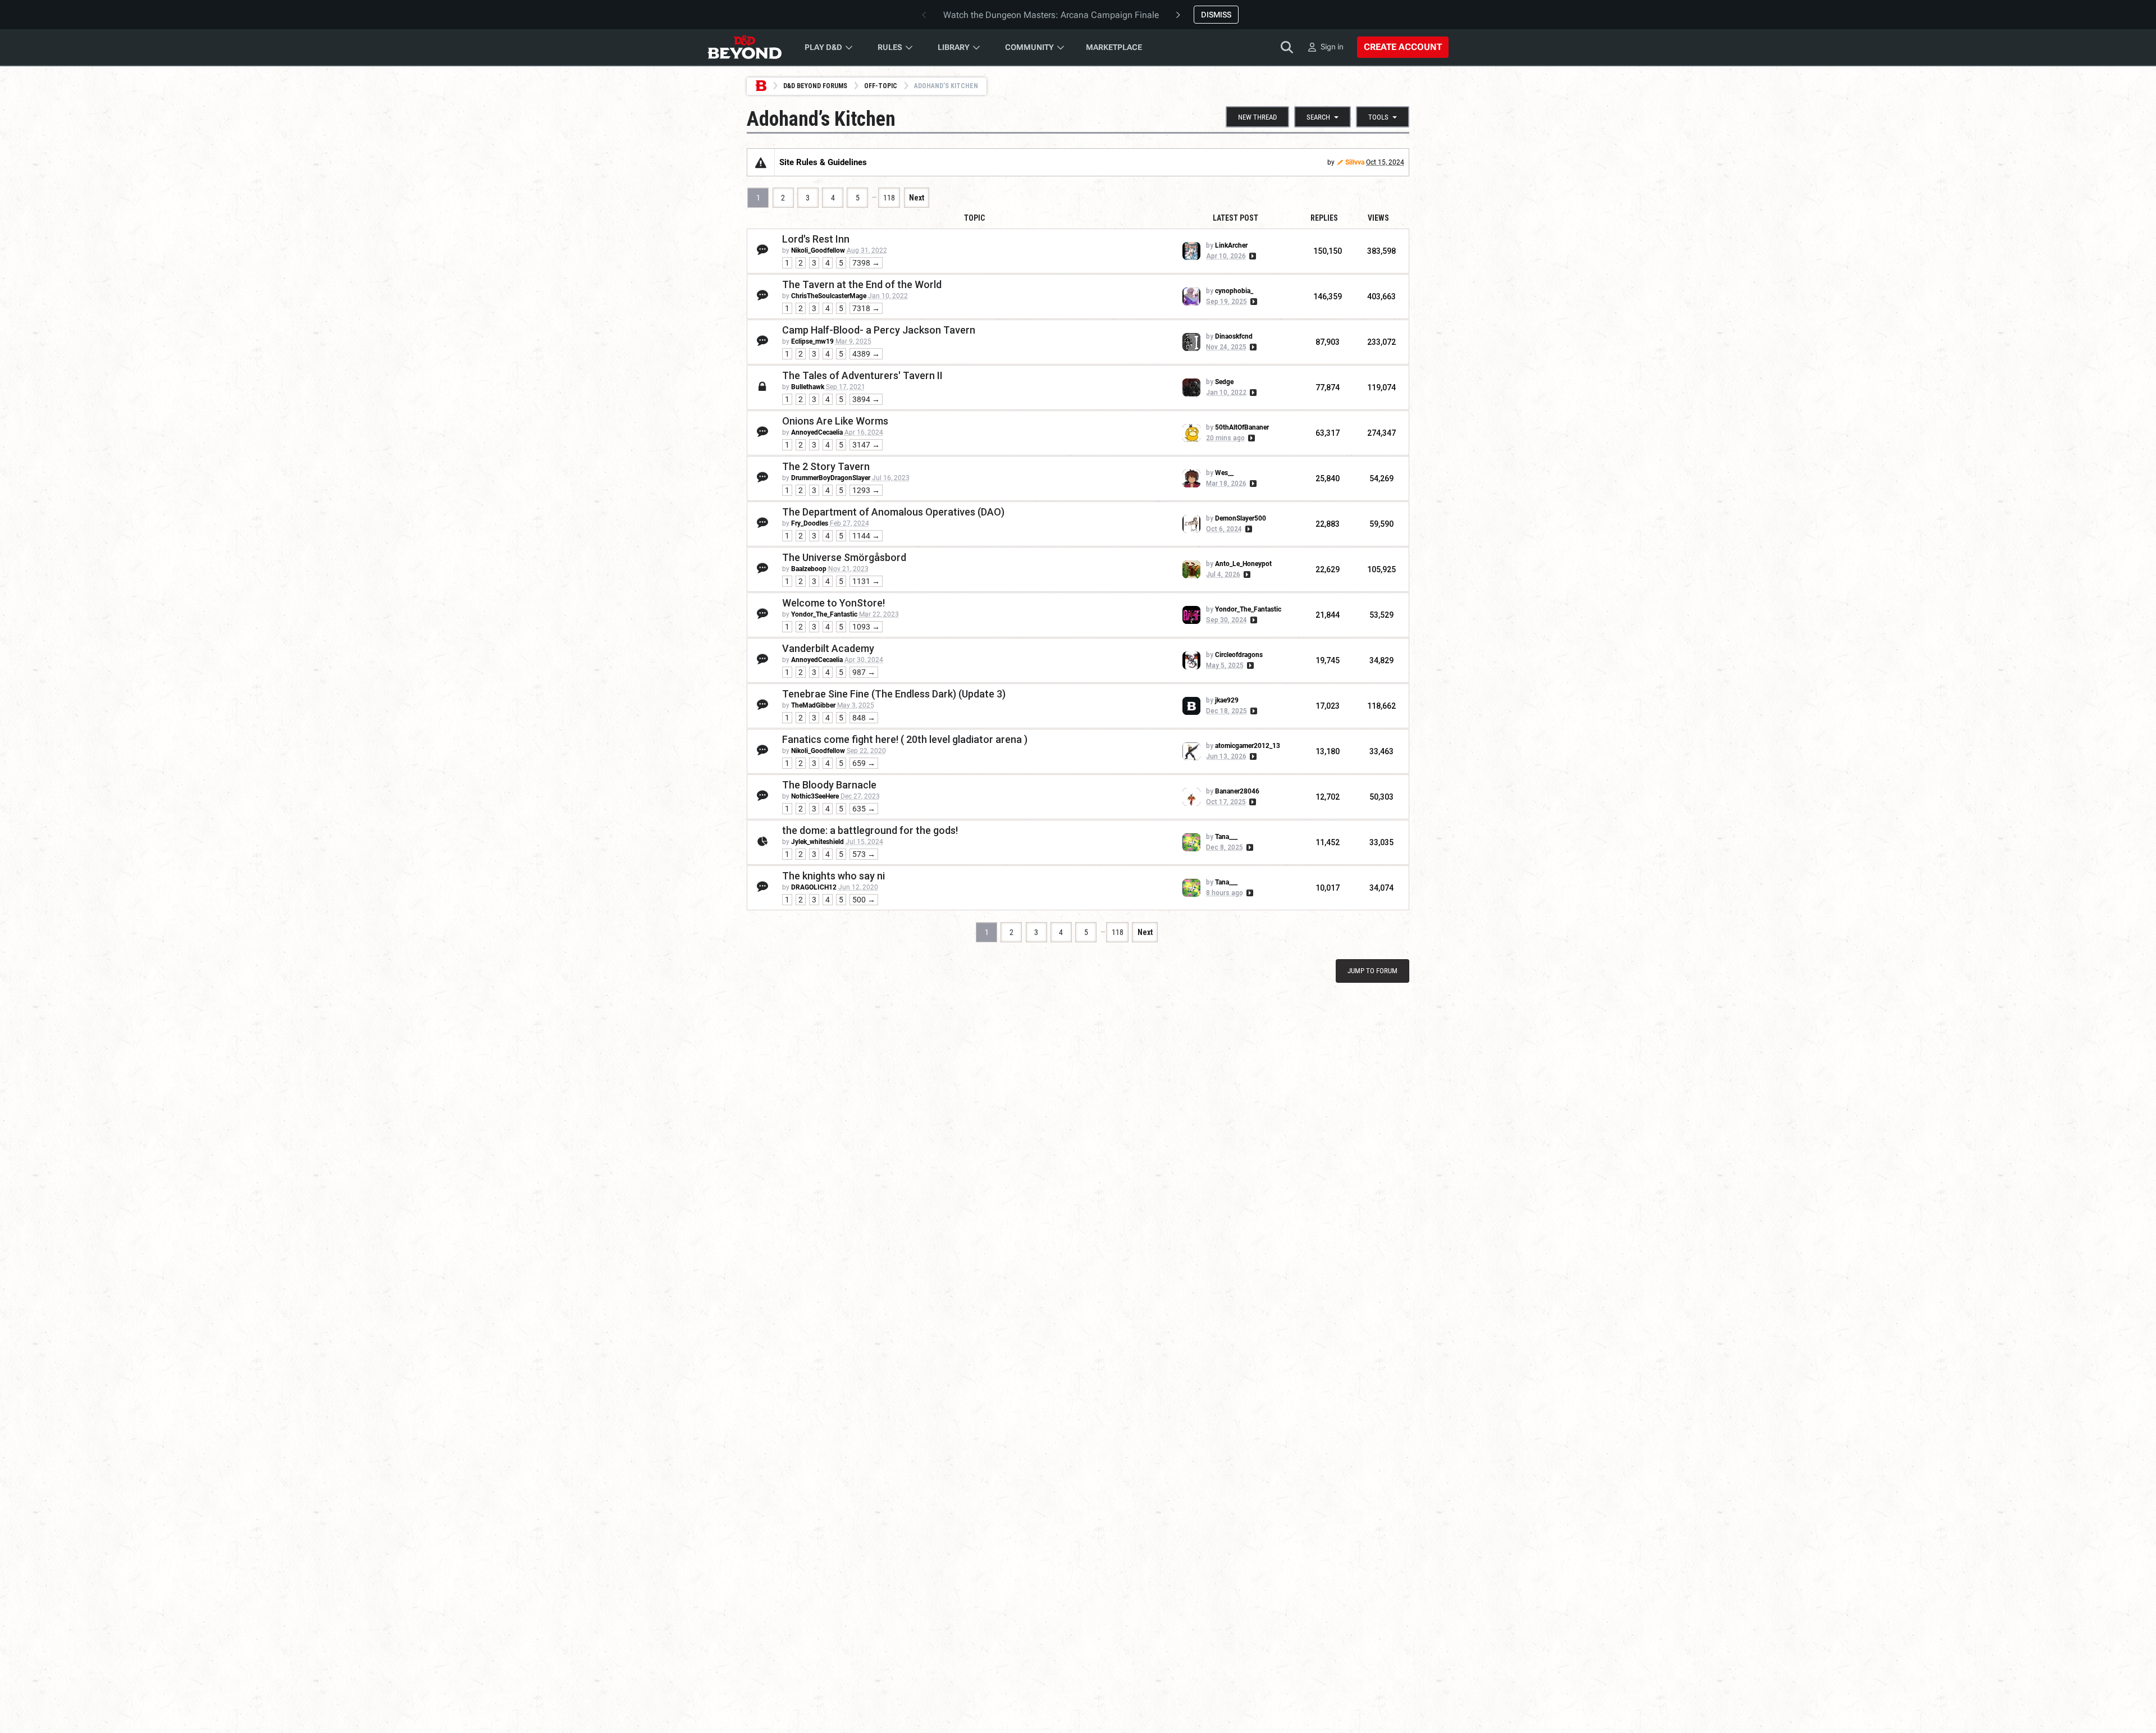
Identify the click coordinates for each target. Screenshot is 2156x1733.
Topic (974, 218)
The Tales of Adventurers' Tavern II (862, 375)
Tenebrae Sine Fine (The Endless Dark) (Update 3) (894, 694)
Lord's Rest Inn (816, 239)
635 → (864, 809)
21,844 (1328, 615)
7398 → (866, 263)
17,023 (1328, 706)
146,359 (1328, 297)
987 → (864, 672)
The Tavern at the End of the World (862, 284)
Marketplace (1114, 47)
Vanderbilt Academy (828, 648)
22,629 (1328, 569)
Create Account (1403, 47)
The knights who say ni (833, 876)
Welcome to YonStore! (833, 603)
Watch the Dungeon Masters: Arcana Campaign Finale (1051, 15)
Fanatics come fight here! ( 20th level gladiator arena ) (905, 739)
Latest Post (1235, 218)
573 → (864, 854)
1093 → (866, 627)
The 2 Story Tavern (826, 466)
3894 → (866, 399)
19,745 (1328, 660)
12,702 (1328, 797)
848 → (864, 718)
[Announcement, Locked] (761, 162)
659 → (864, 763)
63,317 (1328, 433)
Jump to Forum (1372, 971)
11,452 (1328, 842)
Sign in (1332, 47)
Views (1378, 218)
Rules (890, 47)
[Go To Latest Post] (1252, 256)
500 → (864, 900)
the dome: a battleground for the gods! (870, 830)
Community (1029, 47)
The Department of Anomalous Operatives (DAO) (893, 512)
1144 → (866, 536)
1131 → (866, 581)
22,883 (1328, 524)
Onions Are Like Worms (835, 421)
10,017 (1328, 888)
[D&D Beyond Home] (744, 47)
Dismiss (1216, 15)
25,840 (1328, 478)
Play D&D (823, 47)
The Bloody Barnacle (829, 785)
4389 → (866, 354)
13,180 (1328, 751)
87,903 (1328, 342)
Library (954, 47)
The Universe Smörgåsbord (844, 557)
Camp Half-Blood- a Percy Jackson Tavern (879, 330)
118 (889, 198)
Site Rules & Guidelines (823, 162)
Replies (1324, 218)
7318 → (866, 308)
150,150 (1328, 251)
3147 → (866, 445)
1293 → (866, 490)
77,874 (1328, 387)
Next (917, 198)
